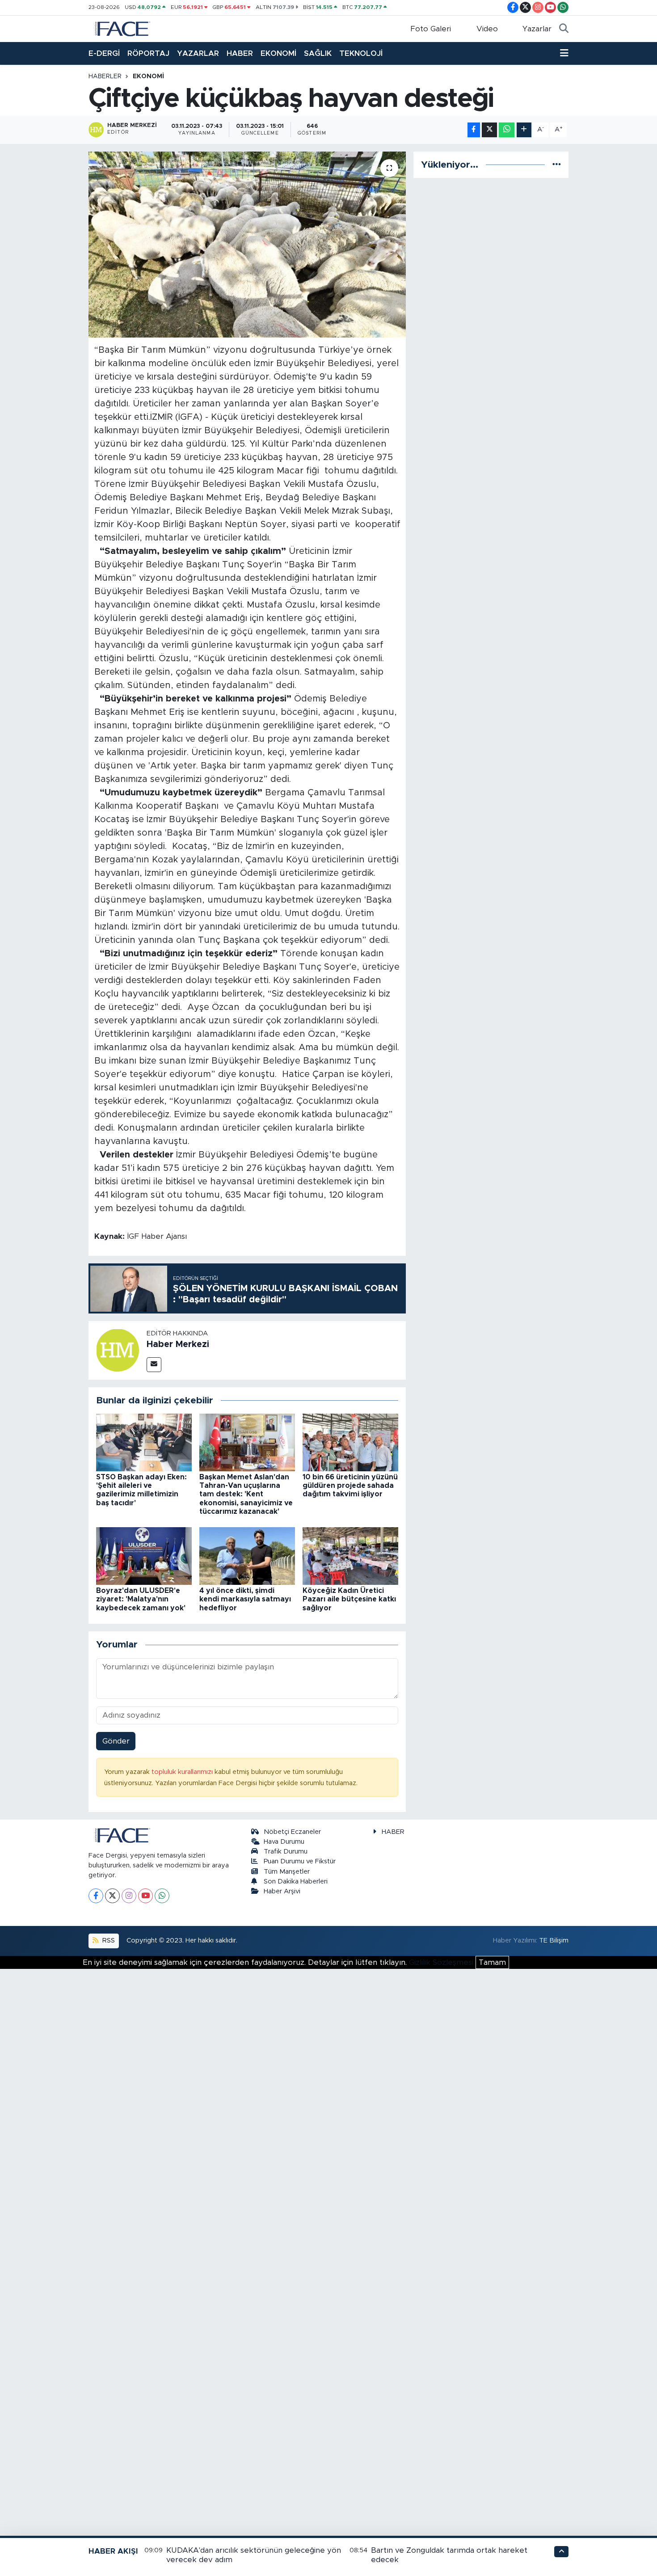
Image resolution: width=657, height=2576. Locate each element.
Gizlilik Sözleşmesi (441, 1962)
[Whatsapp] (162, 1896)
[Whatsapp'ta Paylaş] (507, 130)
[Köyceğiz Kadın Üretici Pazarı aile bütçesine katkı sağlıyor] (350, 1556)
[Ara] (564, 29)
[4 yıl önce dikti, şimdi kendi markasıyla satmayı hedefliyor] (247, 1556)
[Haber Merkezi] (118, 1350)
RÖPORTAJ (148, 53)
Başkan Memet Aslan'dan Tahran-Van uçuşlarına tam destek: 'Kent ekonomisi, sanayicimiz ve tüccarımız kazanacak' (246, 1494)
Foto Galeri (431, 29)
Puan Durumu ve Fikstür (300, 1861)
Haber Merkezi (178, 1344)
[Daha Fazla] (524, 130)
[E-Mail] (154, 1365)
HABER (240, 53)
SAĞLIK (318, 53)
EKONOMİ (278, 53)
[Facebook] (96, 1896)
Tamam (492, 1962)
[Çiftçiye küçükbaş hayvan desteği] (247, 245)
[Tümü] (557, 165)
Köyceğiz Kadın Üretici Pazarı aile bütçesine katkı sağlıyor (349, 1599)
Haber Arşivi (282, 1891)
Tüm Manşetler (287, 1872)
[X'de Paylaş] (489, 130)
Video (487, 29)
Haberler (105, 76)
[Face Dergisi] (122, 28)
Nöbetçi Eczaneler (292, 1832)
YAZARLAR (198, 53)
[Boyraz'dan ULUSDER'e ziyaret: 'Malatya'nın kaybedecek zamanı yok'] (144, 1556)
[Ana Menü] (564, 54)
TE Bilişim (554, 1940)
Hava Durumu (284, 1842)
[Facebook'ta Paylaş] (474, 130)
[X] (112, 1896)
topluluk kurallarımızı (183, 1772)
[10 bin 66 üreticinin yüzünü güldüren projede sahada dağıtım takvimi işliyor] (350, 1442)
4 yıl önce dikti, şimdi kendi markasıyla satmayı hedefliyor (245, 1599)
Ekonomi (148, 76)
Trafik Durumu (286, 1852)
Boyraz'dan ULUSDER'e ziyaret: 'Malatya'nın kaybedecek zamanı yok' (141, 1599)
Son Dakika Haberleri (296, 1881)
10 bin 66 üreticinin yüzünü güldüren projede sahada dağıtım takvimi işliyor (350, 1486)
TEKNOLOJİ (361, 53)
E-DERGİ (104, 53)
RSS (108, 1940)
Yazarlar (537, 29)
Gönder (116, 1741)
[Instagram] (129, 1896)
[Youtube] (145, 1896)
